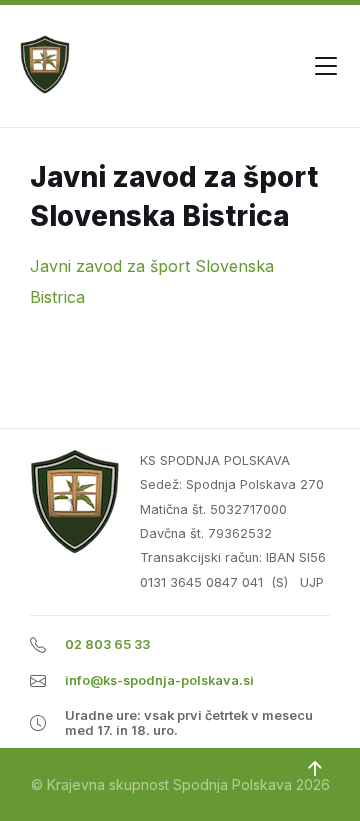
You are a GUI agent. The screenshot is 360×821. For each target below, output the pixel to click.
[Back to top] (315, 769)
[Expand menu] (326, 66)
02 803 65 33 (107, 644)
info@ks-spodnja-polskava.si (159, 680)
